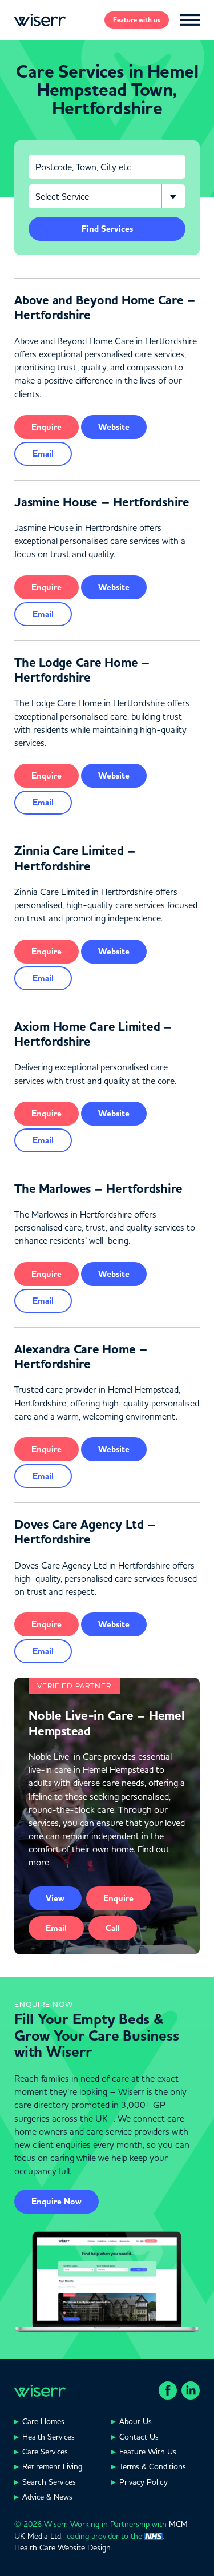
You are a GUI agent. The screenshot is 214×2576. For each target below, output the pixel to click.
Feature (137, 20)
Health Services (49, 2437)
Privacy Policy (144, 2482)
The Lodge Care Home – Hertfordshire (82, 670)
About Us (136, 2421)
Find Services (107, 229)
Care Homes (43, 2421)
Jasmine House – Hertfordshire (102, 502)
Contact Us (139, 2437)
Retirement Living (52, 2466)
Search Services (49, 2482)
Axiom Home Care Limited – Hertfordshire (93, 1034)
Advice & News (47, 2497)
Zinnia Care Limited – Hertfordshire (75, 858)
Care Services (45, 2452)
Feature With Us (148, 2452)
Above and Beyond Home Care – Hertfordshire (105, 308)
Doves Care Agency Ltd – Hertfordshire (85, 1532)
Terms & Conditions (153, 2466)
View (55, 1898)
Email (43, 454)
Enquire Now (56, 2202)
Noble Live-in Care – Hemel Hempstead (107, 1723)
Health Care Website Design (62, 2547)
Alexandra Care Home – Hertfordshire (81, 1357)
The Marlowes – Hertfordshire (98, 1189)
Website (114, 427)
